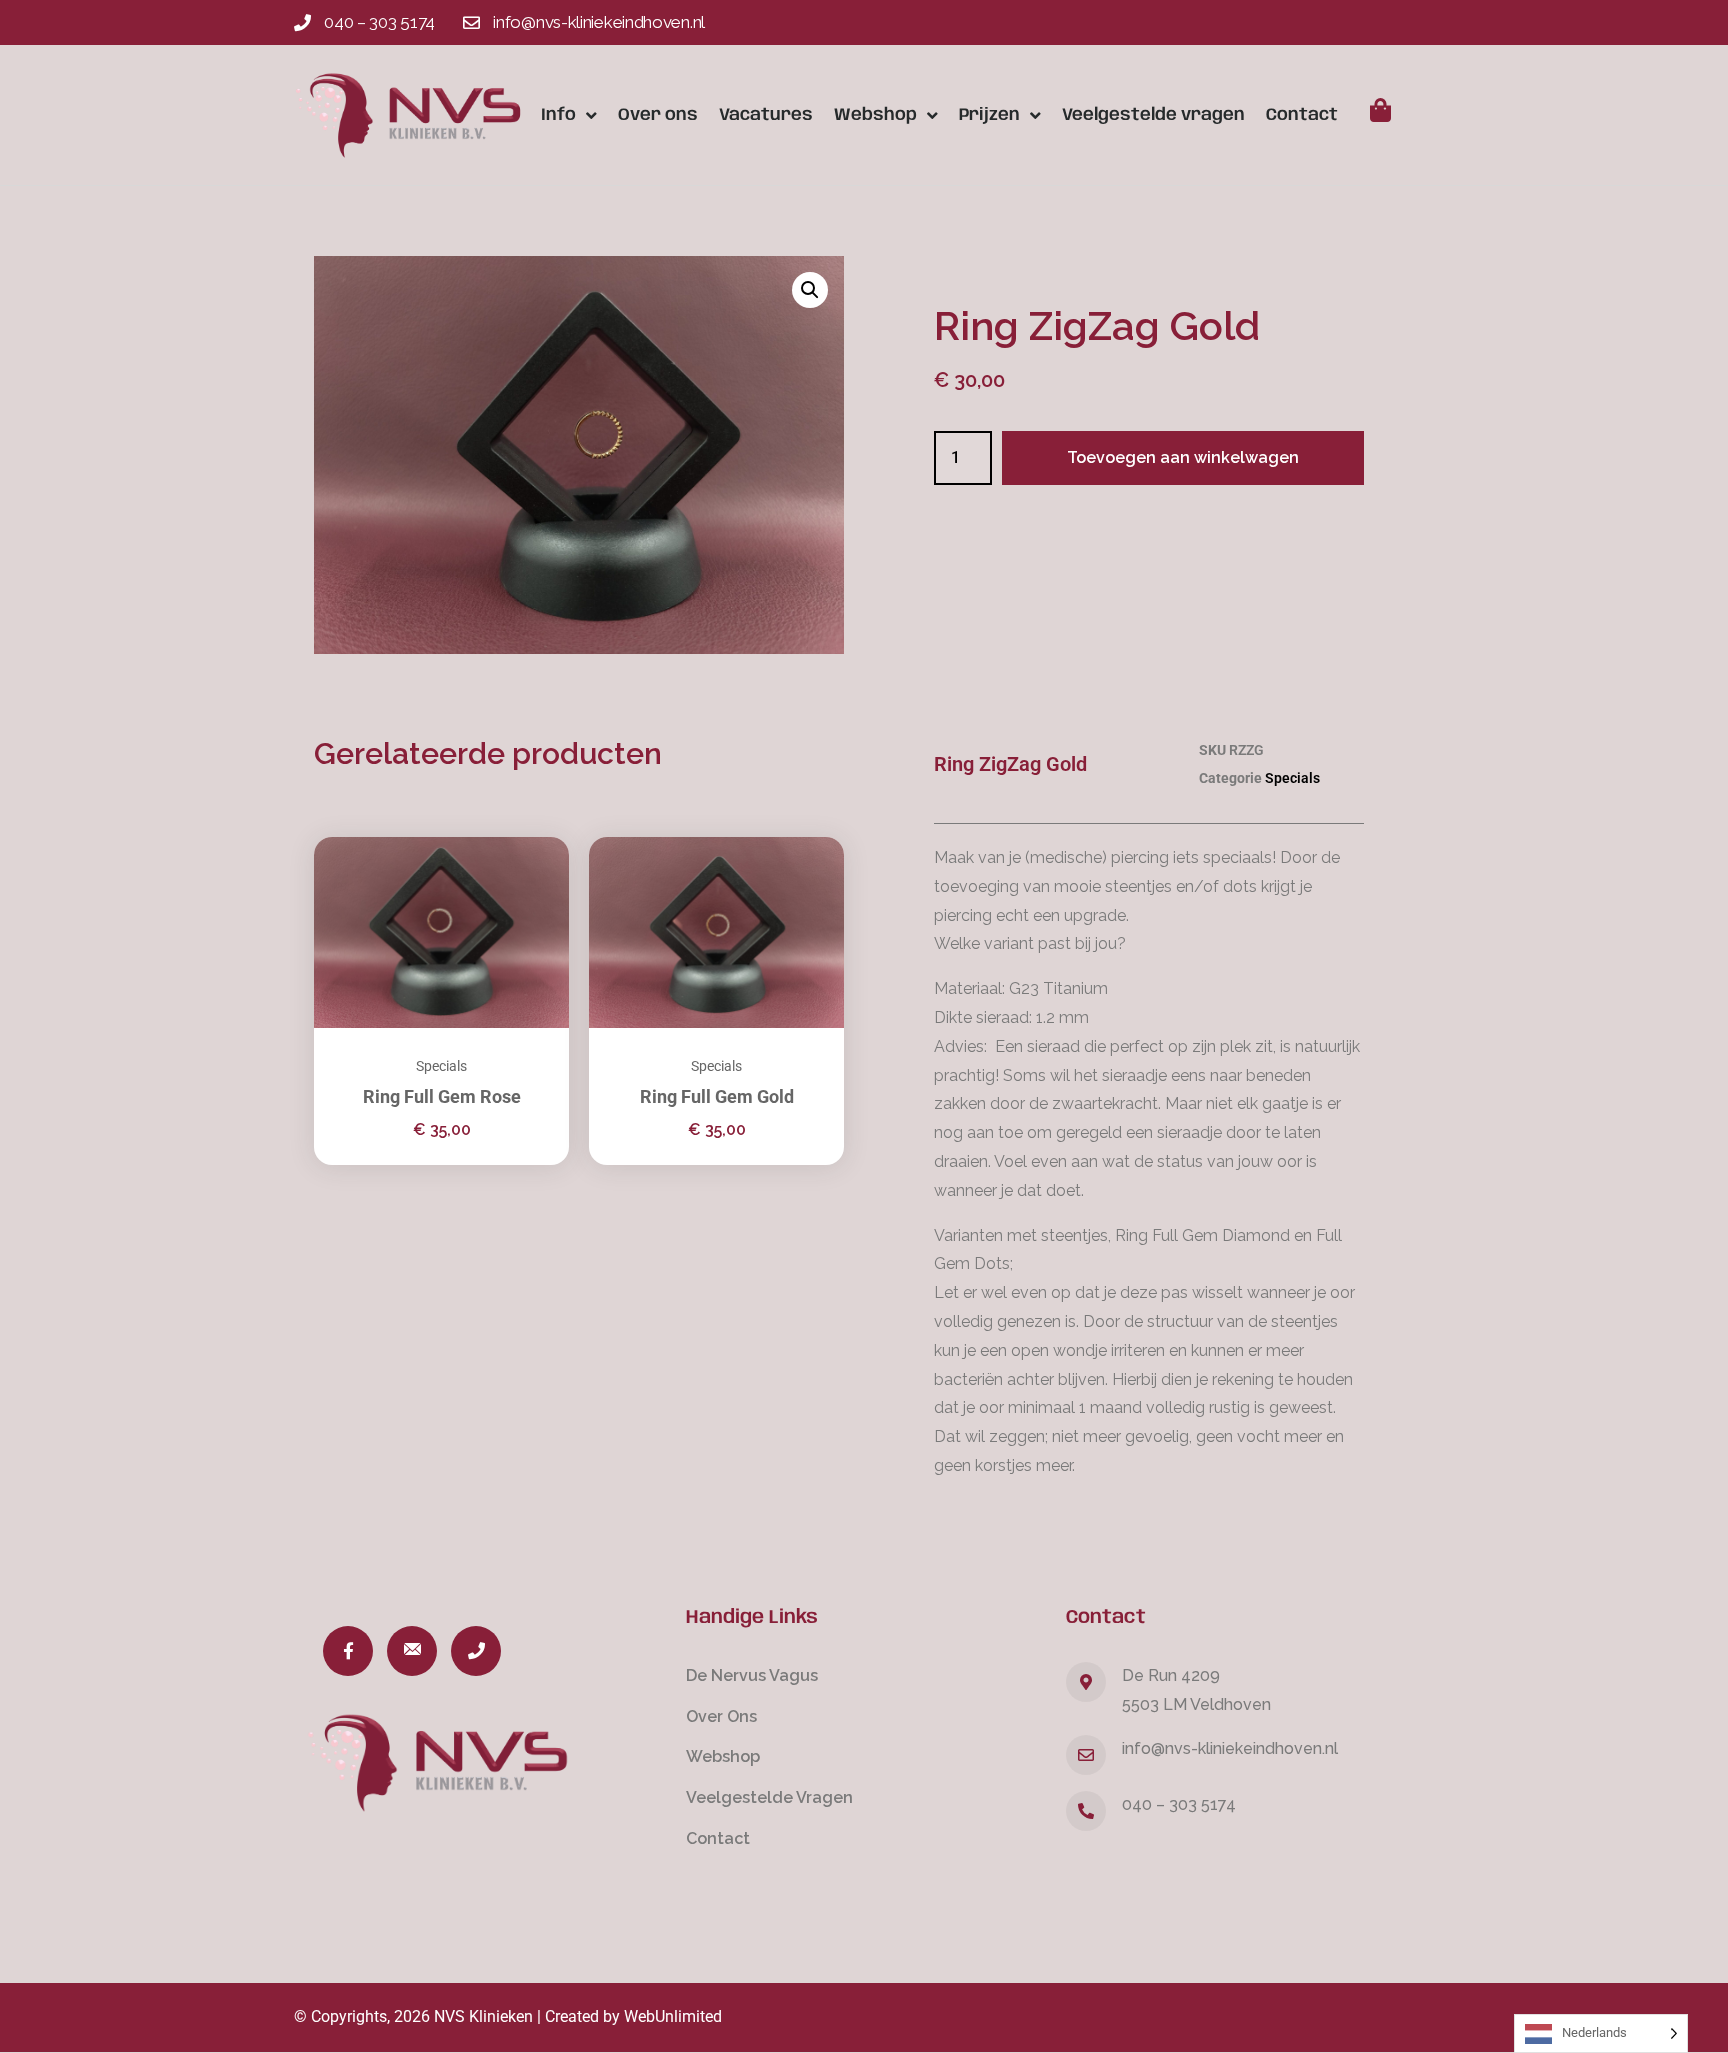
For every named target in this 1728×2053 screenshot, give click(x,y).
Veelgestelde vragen (1153, 115)
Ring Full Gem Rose (442, 1096)
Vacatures (766, 115)
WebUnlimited (673, 2016)
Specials (441, 1066)
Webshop (875, 115)
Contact (1302, 115)
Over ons (658, 115)
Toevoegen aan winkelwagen (1183, 457)
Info (558, 115)
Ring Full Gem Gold (717, 1096)
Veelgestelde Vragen (769, 1797)
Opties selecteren (529, 862)
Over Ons (721, 1716)
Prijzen (989, 115)
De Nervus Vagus (752, 1675)
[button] (810, 290)
